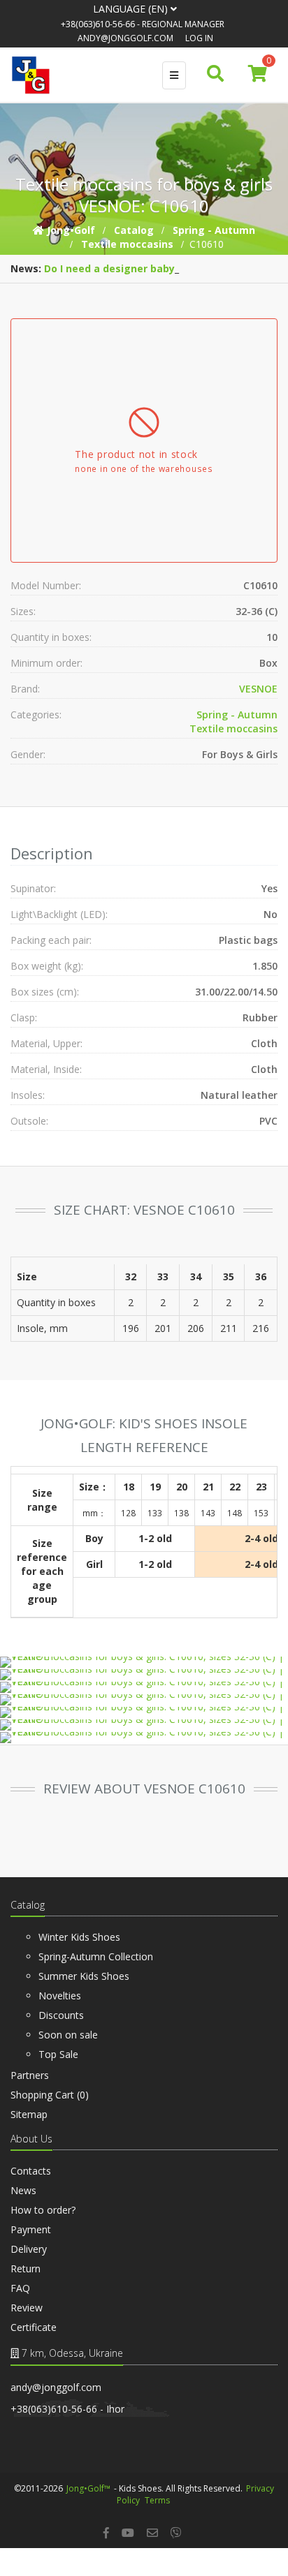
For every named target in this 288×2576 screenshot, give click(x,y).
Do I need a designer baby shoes (126, 268)
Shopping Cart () (50, 2095)
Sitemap (29, 2114)
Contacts (31, 2171)
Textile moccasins (233, 728)
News (23, 2190)
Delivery (29, 2249)
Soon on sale (68, 2035)
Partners (30, 2075)
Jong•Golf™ (88, 2488)
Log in (199, 38)
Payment (31, 2229)
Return (26, 2268)
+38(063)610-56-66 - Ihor (67, 2409)
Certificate (34, 2327)
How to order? (43, 2210)
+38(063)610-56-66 (98, 24)
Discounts (61, 2015)
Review (27, 2308)
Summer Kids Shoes (84, 1976)
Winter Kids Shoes (79, 1937)
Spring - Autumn (237, 715)
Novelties (60, 1996)
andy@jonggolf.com (125, 38)
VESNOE (258, 689)
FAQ (20, 2288)
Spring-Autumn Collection (96, 1956)
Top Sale (58, 2054)
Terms (157, 2500)
